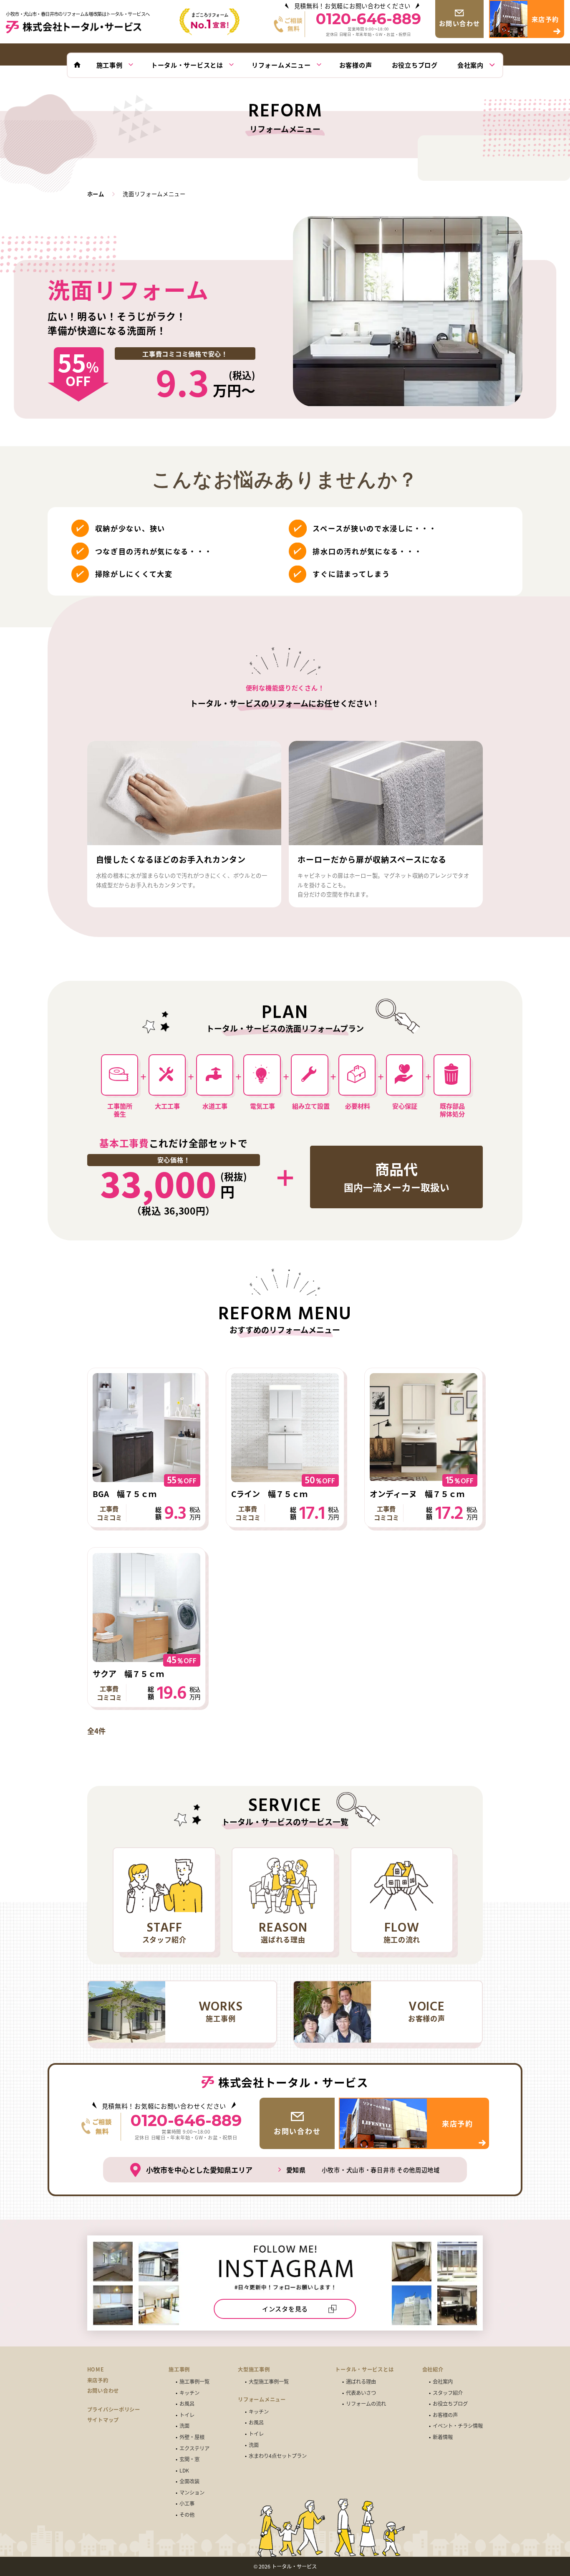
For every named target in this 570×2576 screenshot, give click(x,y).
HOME (96, 2370)
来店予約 (98, 2380)
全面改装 (189, 2481)
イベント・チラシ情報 (458, 2426)
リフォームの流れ (366, 2404)
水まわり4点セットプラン (278, 2456)
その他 (187, 2515)
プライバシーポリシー (114, 2410)
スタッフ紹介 (448, 2393)
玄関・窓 (189, 2459)
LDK (184, 2470)
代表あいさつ (361, 2393)
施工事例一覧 (194, 2382)
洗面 (184, 2426)
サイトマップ (103, 2420)
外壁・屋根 (192, 2437)
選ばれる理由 (361, 2382)
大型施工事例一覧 (269, 2382)
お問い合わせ (103, 2391)
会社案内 (443, 2382)
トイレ (187, 2415)
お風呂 (187, 2404)
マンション (192, 2493)
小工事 (187, 2503)
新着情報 (443, 2437)
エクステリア (194, 2448)
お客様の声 (445, 2415)
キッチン (189, 2393)
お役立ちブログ (450, 2404)
